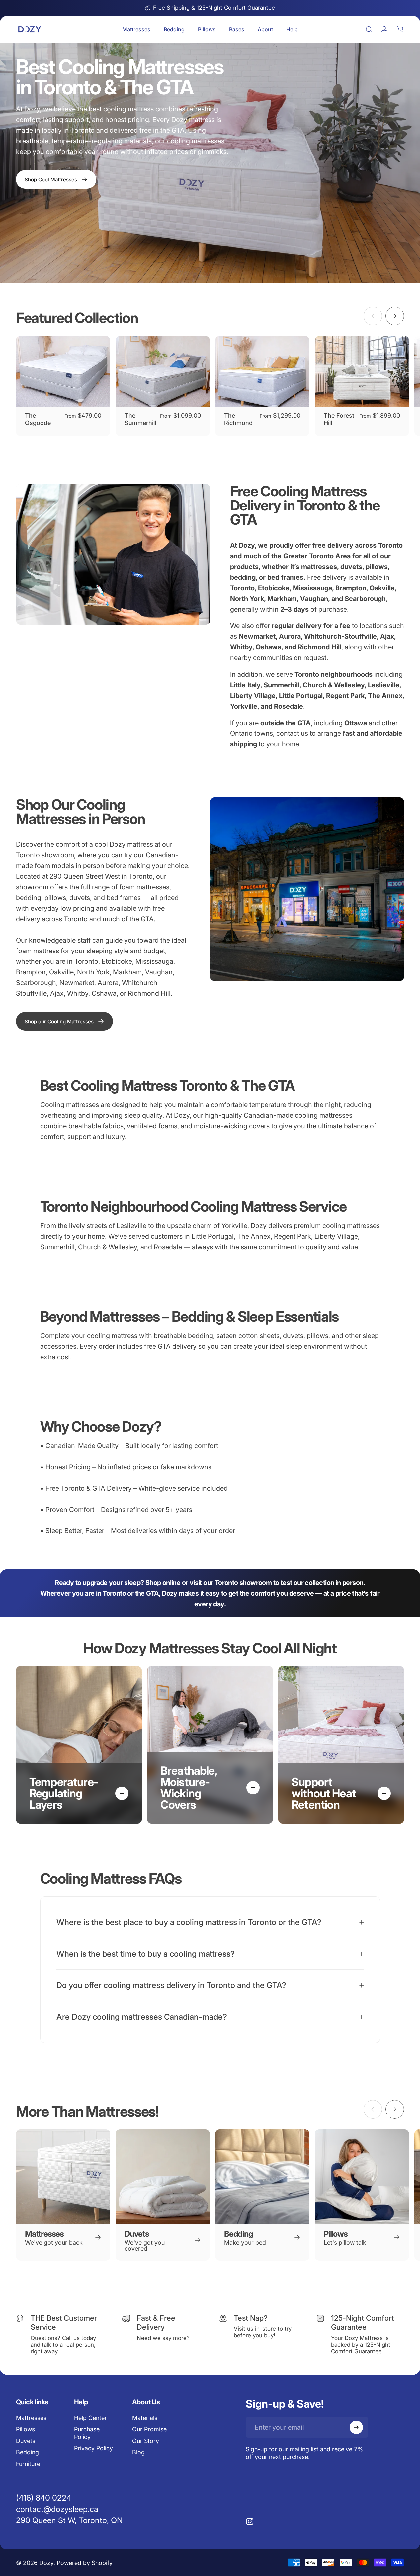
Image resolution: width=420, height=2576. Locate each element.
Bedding (27, 2452)
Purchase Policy (87, 2433)
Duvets (26, 2441)
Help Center (90, 2418)
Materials (145, 2418)
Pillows (25, 2429)
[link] (64, 1021)
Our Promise (149, 2429)
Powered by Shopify (85, 2563)
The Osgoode (38, 419)
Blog (138, 2452)
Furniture (28, 2464)
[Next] (395, 316)
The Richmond (238, 419)
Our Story (146, 2441)
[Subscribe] (356, 2427)
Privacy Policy (93, 2448)
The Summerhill (140, 419)
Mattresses (31, 2418)
